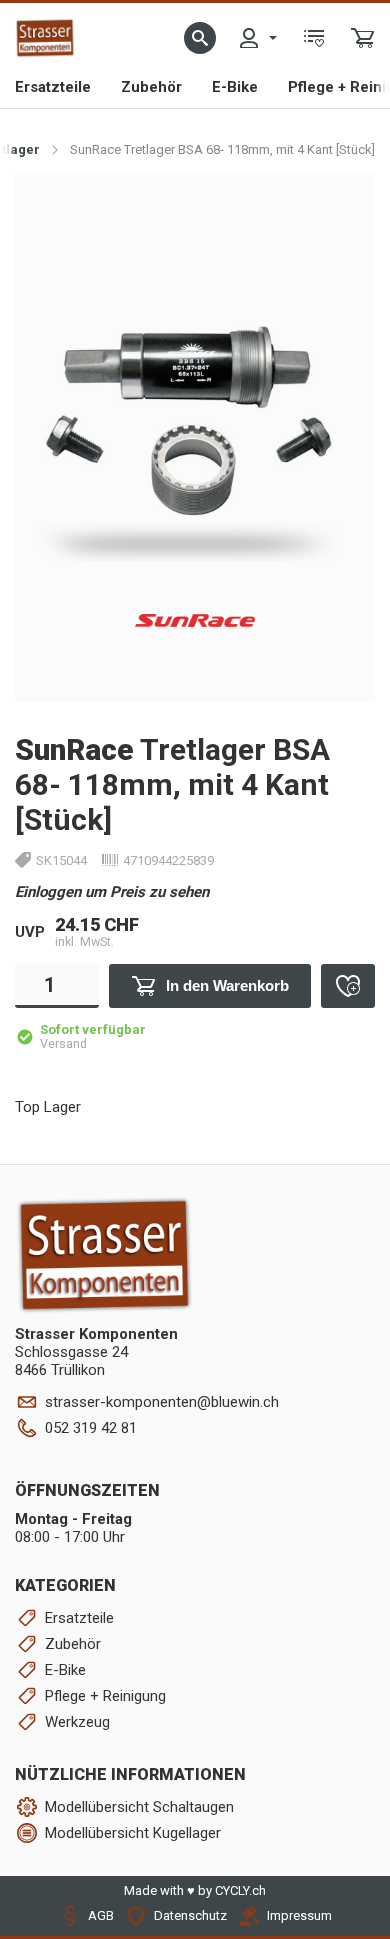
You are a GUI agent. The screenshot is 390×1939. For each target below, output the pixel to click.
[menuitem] (257, 38)
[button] (200, 38)
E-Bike (235, 87)
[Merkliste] (314, 38)
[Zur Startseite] (45, 38)
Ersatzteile (53, 87)
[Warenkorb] (363, 38)
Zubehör (151, 87)
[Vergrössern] (337, 208)
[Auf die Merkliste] (348, 986)
